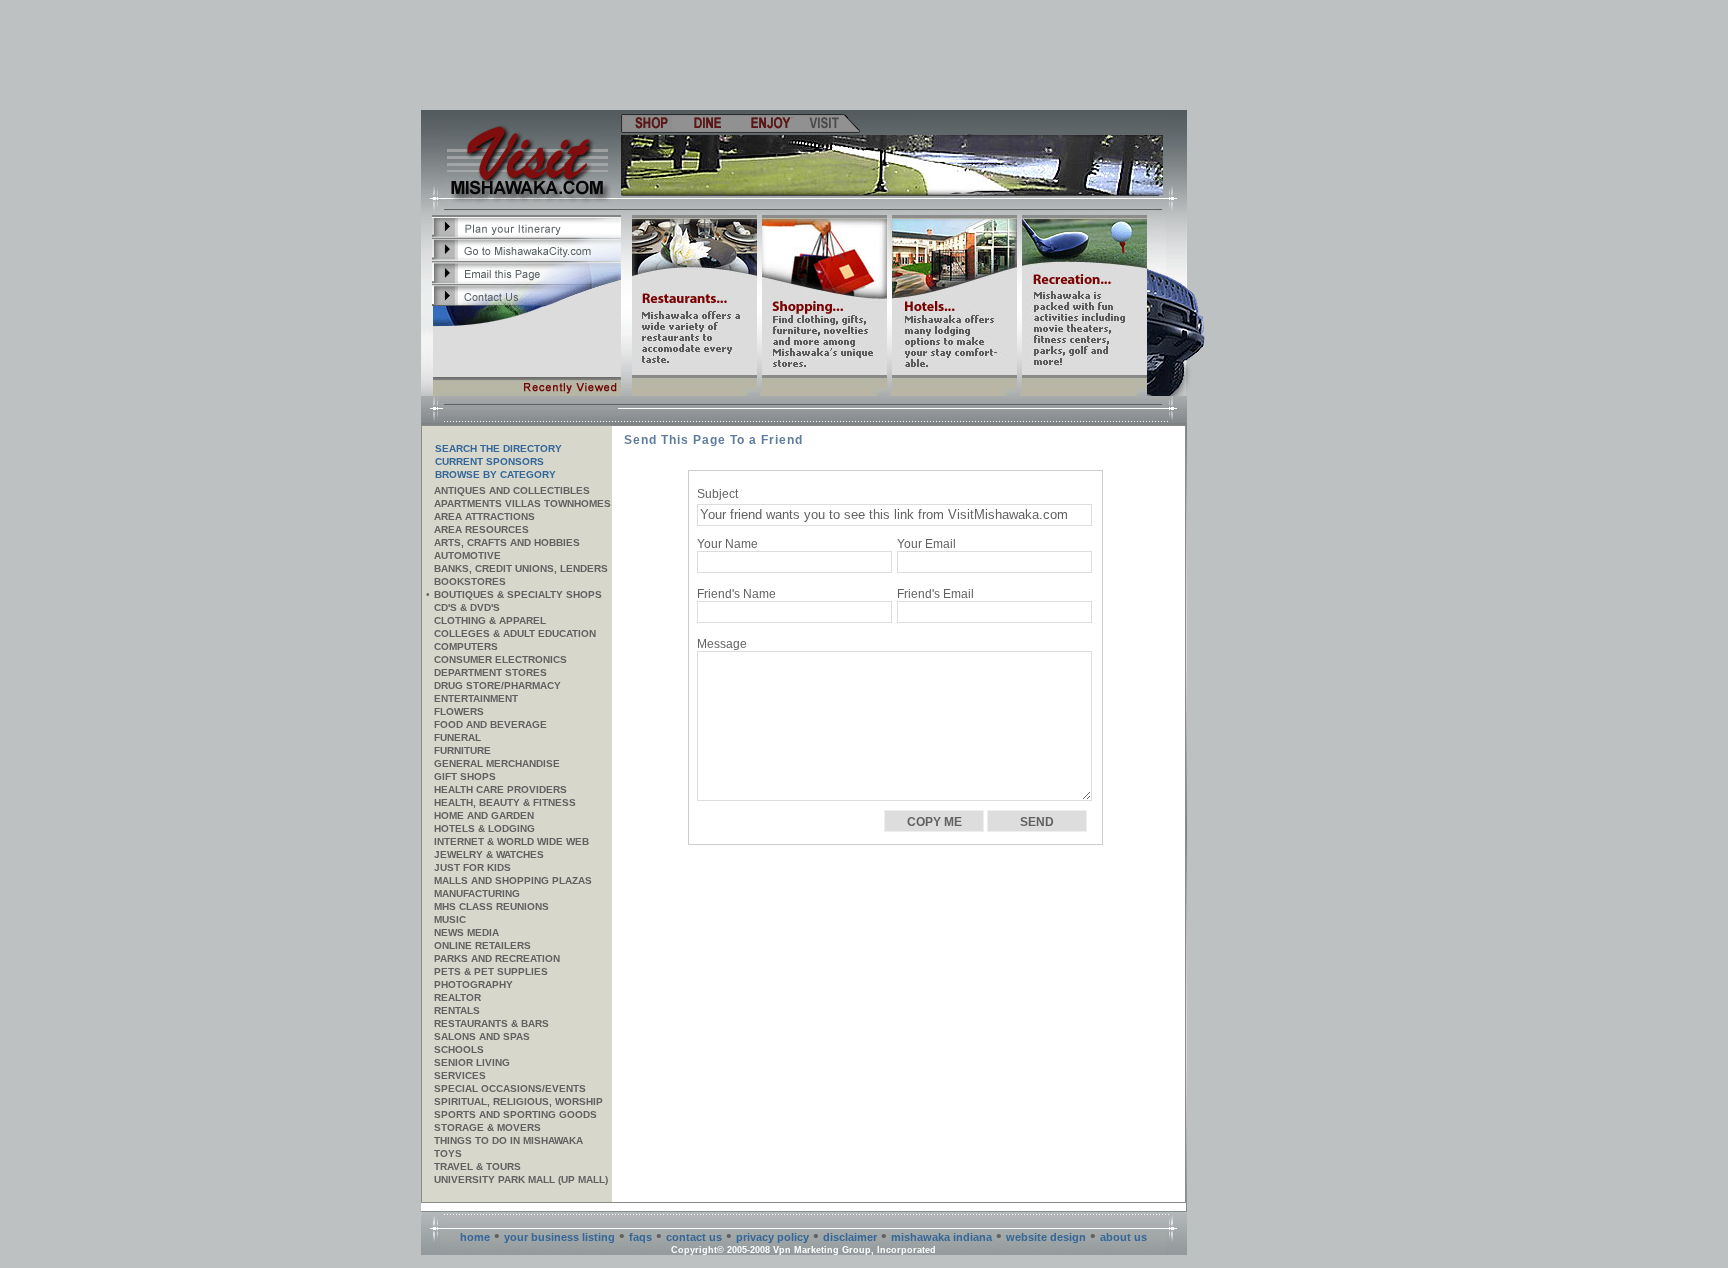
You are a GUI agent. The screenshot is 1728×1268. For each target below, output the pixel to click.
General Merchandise (497, 763)
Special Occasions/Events (510, 1088)
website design (1046, 1237)
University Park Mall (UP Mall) (521, 1179)
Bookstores (470, 581)
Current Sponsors (489, 461)
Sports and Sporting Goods (515, 1114)
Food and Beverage (490, 724)
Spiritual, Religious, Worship (518, 1101)
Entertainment (476, 698)
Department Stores (490, 672)
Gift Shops (465, 776)
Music (450, 919)
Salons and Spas (482, 1036)
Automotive (467, 555)
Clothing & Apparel (490, 620)
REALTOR (457, 997)
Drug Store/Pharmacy (497, 685)
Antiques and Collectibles (512, 490)
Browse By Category (495, 474)
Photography (473, 984)
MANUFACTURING (477, 893)
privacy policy (772, 1237)
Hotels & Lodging (484, 828)
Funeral (457, 737)
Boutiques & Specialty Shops (518, 594)
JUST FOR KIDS (472, 867)
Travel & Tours (477, 1166)
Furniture (462, 750)
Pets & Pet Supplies (491, 971)
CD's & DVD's (467, 607)
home (475, 1237)
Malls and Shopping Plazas (513, 880)
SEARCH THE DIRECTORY (498, 448)
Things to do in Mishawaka (508, 1140)
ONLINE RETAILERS (482, 945)
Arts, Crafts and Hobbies (507, 542)
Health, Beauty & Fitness (505, 802)
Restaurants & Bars (491, 1023)
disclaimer (850, 1237)
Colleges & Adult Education (515, 633)
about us (1123, 1237)
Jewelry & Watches (489, 854)
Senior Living (472, 1062)
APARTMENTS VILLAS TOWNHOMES (522, 503)
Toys (448, 1153)
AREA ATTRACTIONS (484, 516)
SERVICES (460, 1075)
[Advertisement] (805, 55)
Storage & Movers (487, 1127)
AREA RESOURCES (481, 529)
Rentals (457, 1010)
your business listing (559, 1237)
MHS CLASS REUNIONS (491, 906)
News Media (466, 932)
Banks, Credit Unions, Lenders (521, 568)
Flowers (459, 711)
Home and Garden (484, 815)
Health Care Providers (500, 789)
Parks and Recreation (497, 958)
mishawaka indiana (941, 1237)
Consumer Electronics (500, 659)
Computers (466, 646)
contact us (694, 1237)
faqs (640, 1237)
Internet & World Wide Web (511, 841)
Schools (459, 1049)
